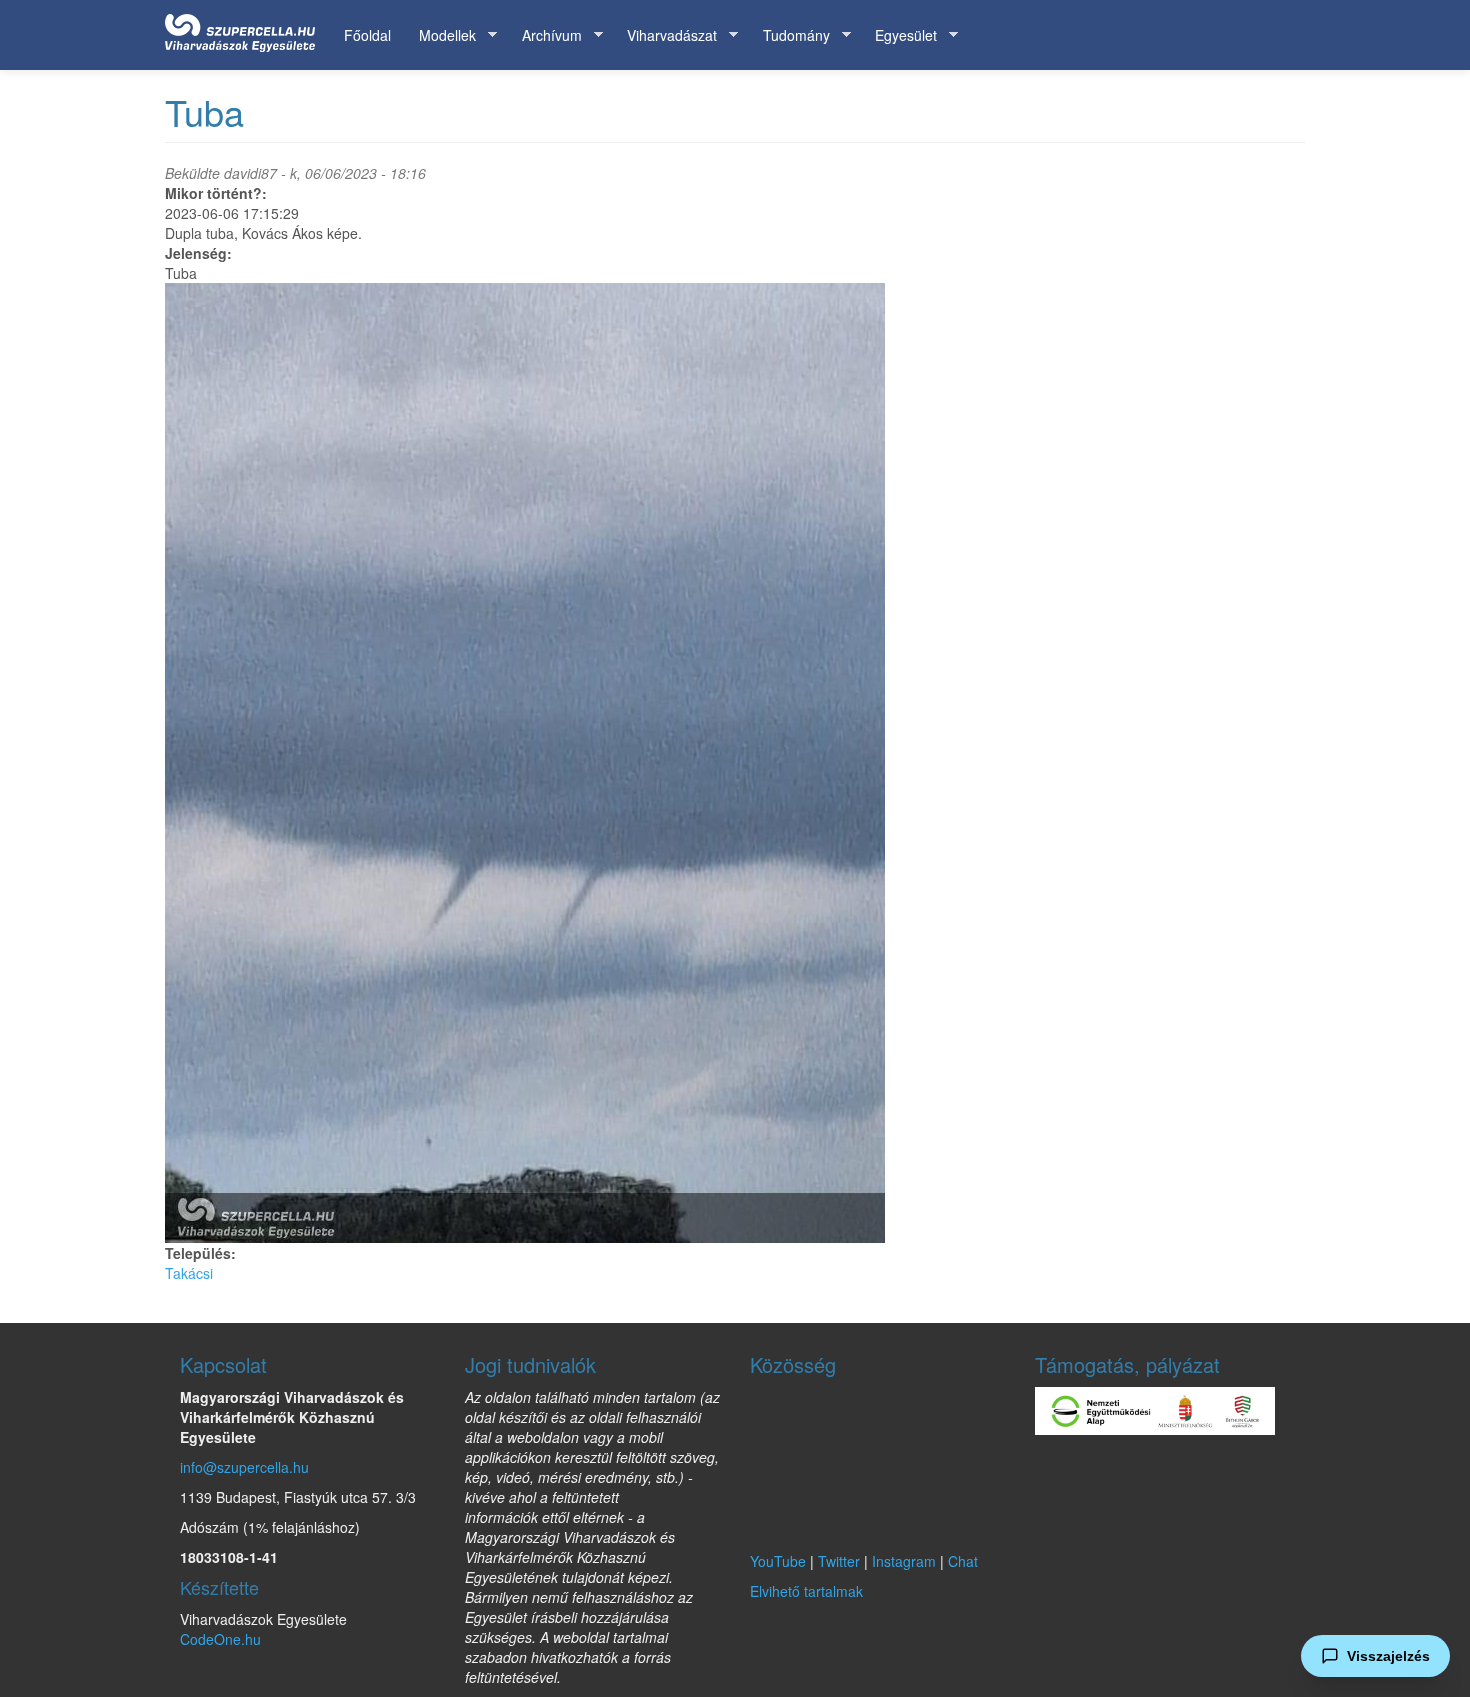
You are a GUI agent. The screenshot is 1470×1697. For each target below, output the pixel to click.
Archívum (545, 35)
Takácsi (189, 1273)
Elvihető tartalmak (806, 1591)
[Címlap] (247, 29)
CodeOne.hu (220, 1639)
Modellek (440, 35)
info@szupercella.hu (244, 1467)
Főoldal (367, 35)
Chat (963, 1561)
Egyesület (899, 35)
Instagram (904, 1561)
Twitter (839, 1561)
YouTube (778, 1561)
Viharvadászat (665, 35)
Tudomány (789, 35)
